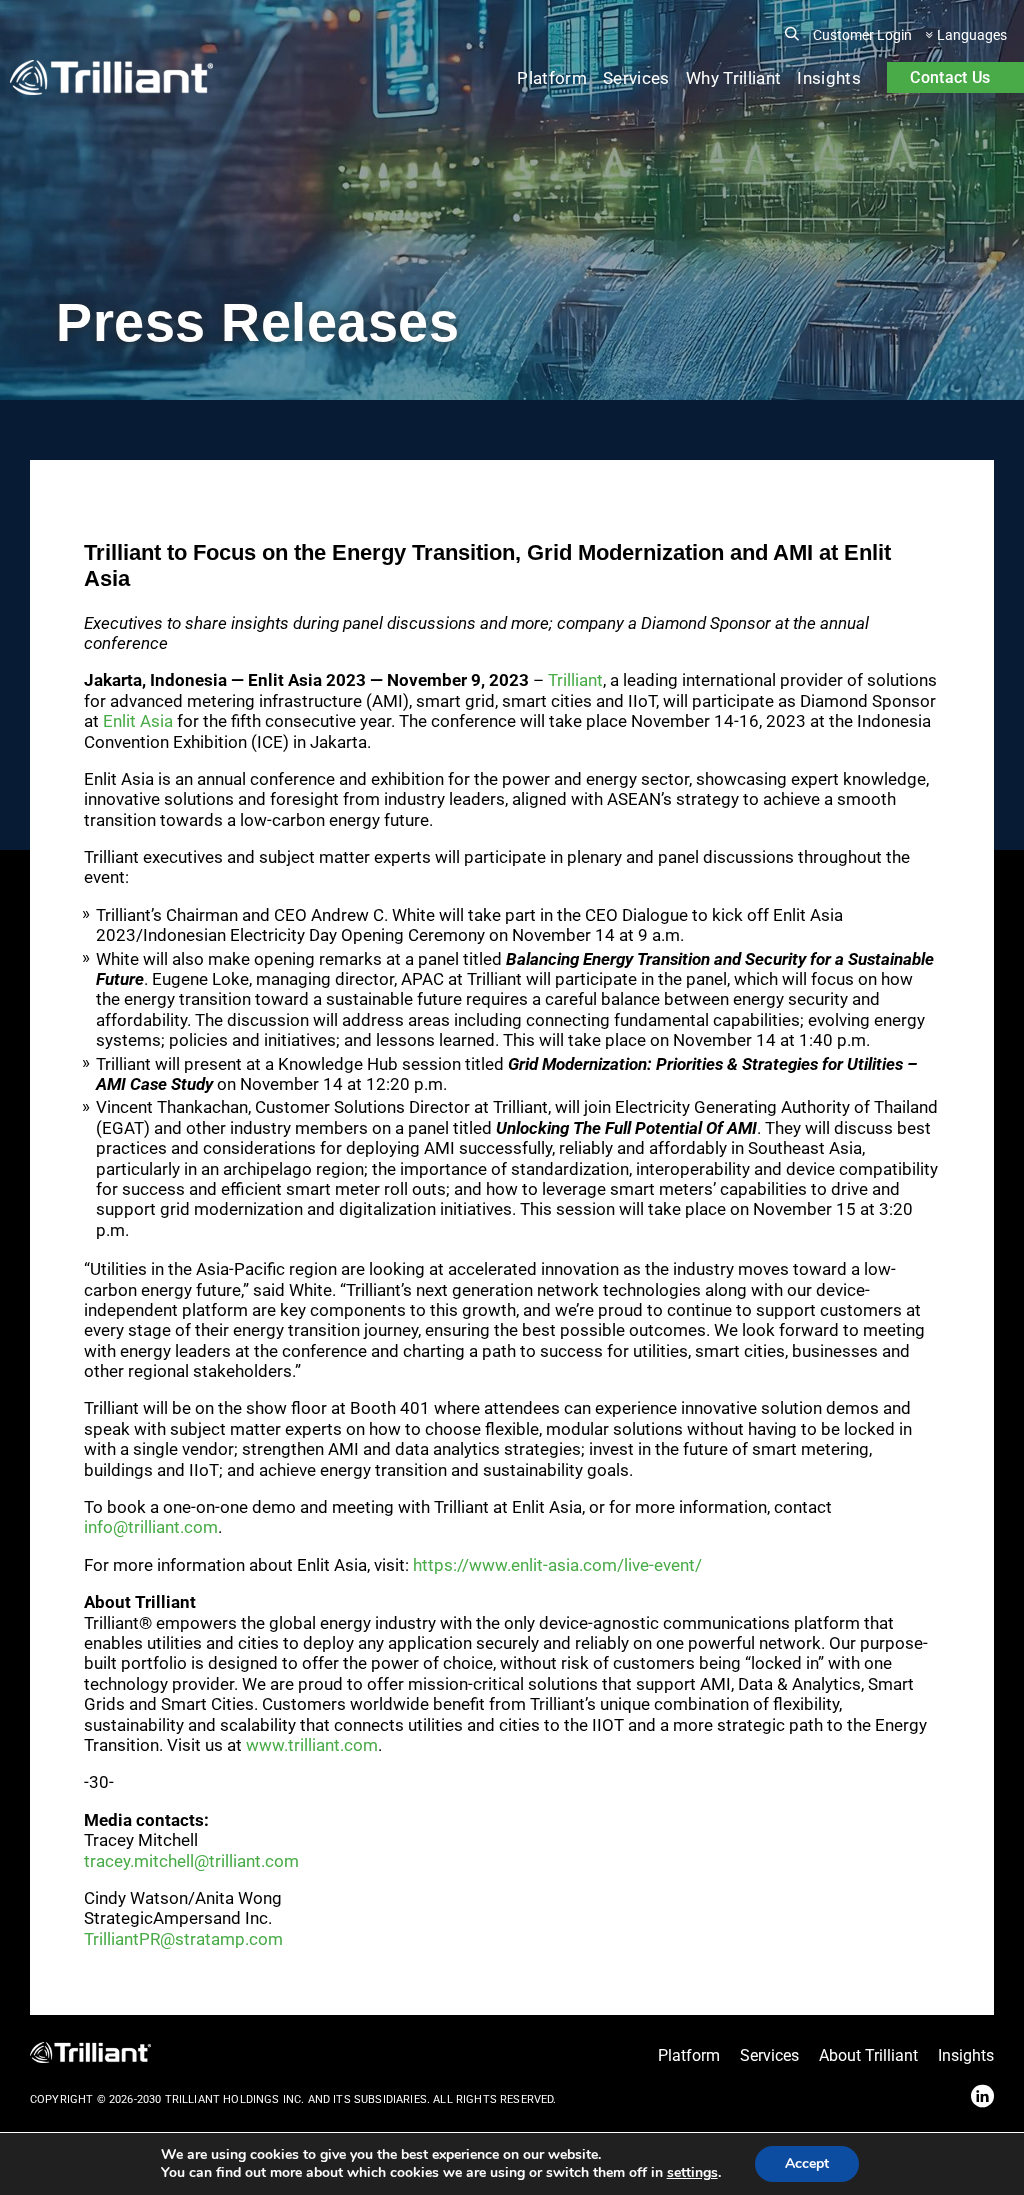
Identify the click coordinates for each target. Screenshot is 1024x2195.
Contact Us (950, 77)
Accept (807, 2163)
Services (636, 78)
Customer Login (862, 35)
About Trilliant (868, 2055)
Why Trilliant (733, 78)
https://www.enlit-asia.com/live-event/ (557, 1565)
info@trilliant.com (151, 1527)
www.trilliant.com (312, 1745)
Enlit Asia (138, 721)
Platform (552, 78)
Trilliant (575, 680)
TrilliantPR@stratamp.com (183, 1939)
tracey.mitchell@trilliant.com (191, 1861)
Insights (829, 78)
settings (692, 2173)
